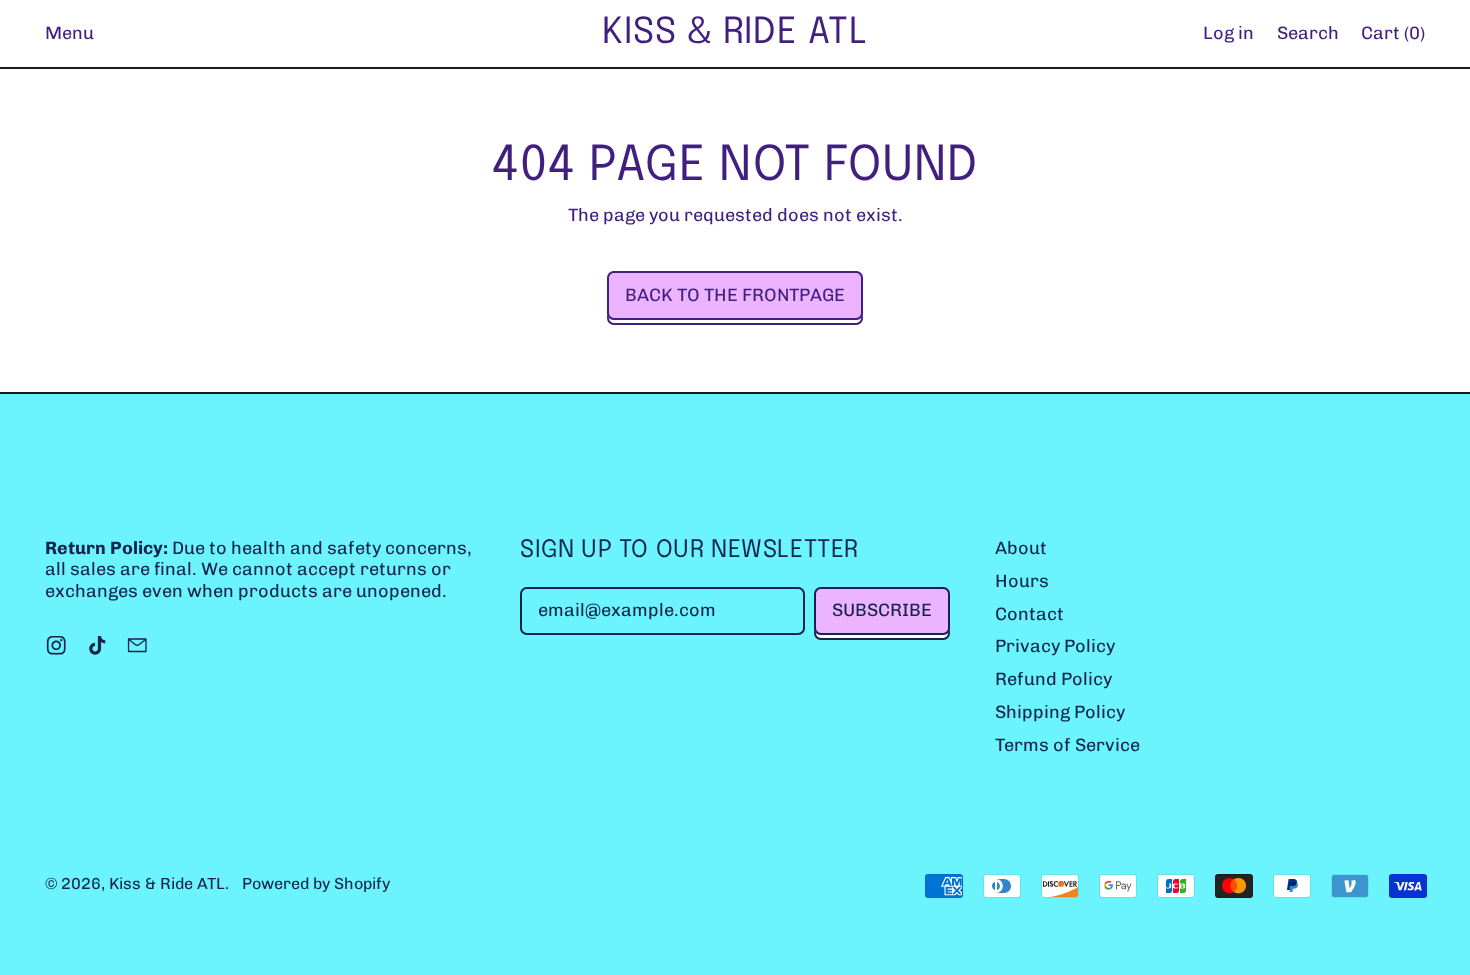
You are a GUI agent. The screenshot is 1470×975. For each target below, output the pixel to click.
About (1021, 548)
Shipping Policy (1060, 712)
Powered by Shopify (316, 883)
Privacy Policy (1055, 646)
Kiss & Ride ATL (735, 33)
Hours (1022, 581)
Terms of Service (1067, 745)
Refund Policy (1053, 679)
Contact (1029, 614)
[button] (1307, 33)
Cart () (1392, 38)
